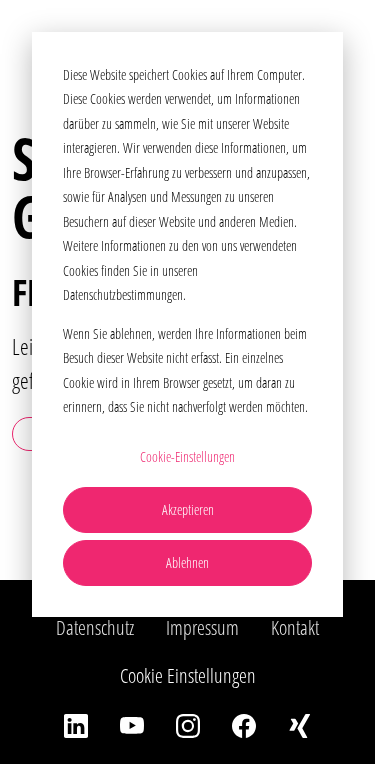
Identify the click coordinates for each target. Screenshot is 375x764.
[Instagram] (188, 724)
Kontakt (295, 627)
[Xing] (300, 724)
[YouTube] (132, 724)
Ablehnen (187, 562)
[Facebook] (244, 724)
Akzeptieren (188, 509)
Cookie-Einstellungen (187, 456)
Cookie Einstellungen (188, 675)
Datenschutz (95, 627)
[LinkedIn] (76, 724)
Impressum (202, 627)
